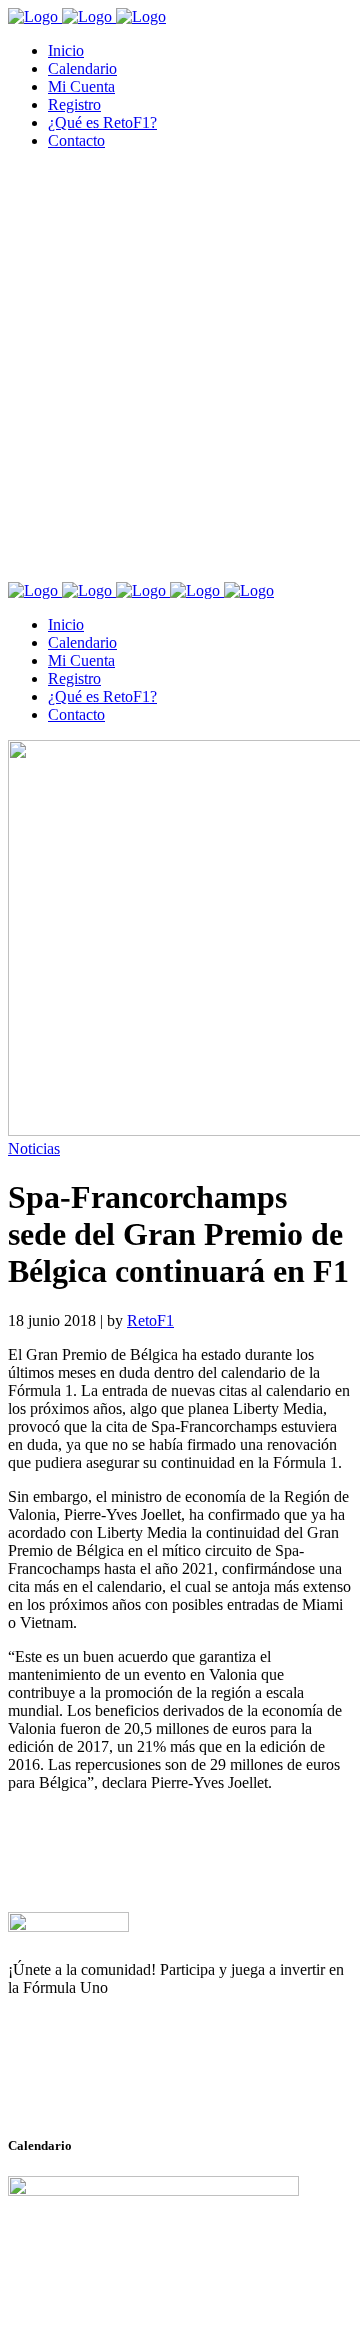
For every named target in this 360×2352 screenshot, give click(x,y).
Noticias (34, 1148)
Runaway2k (104, 2085)
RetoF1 (150, 1320)
